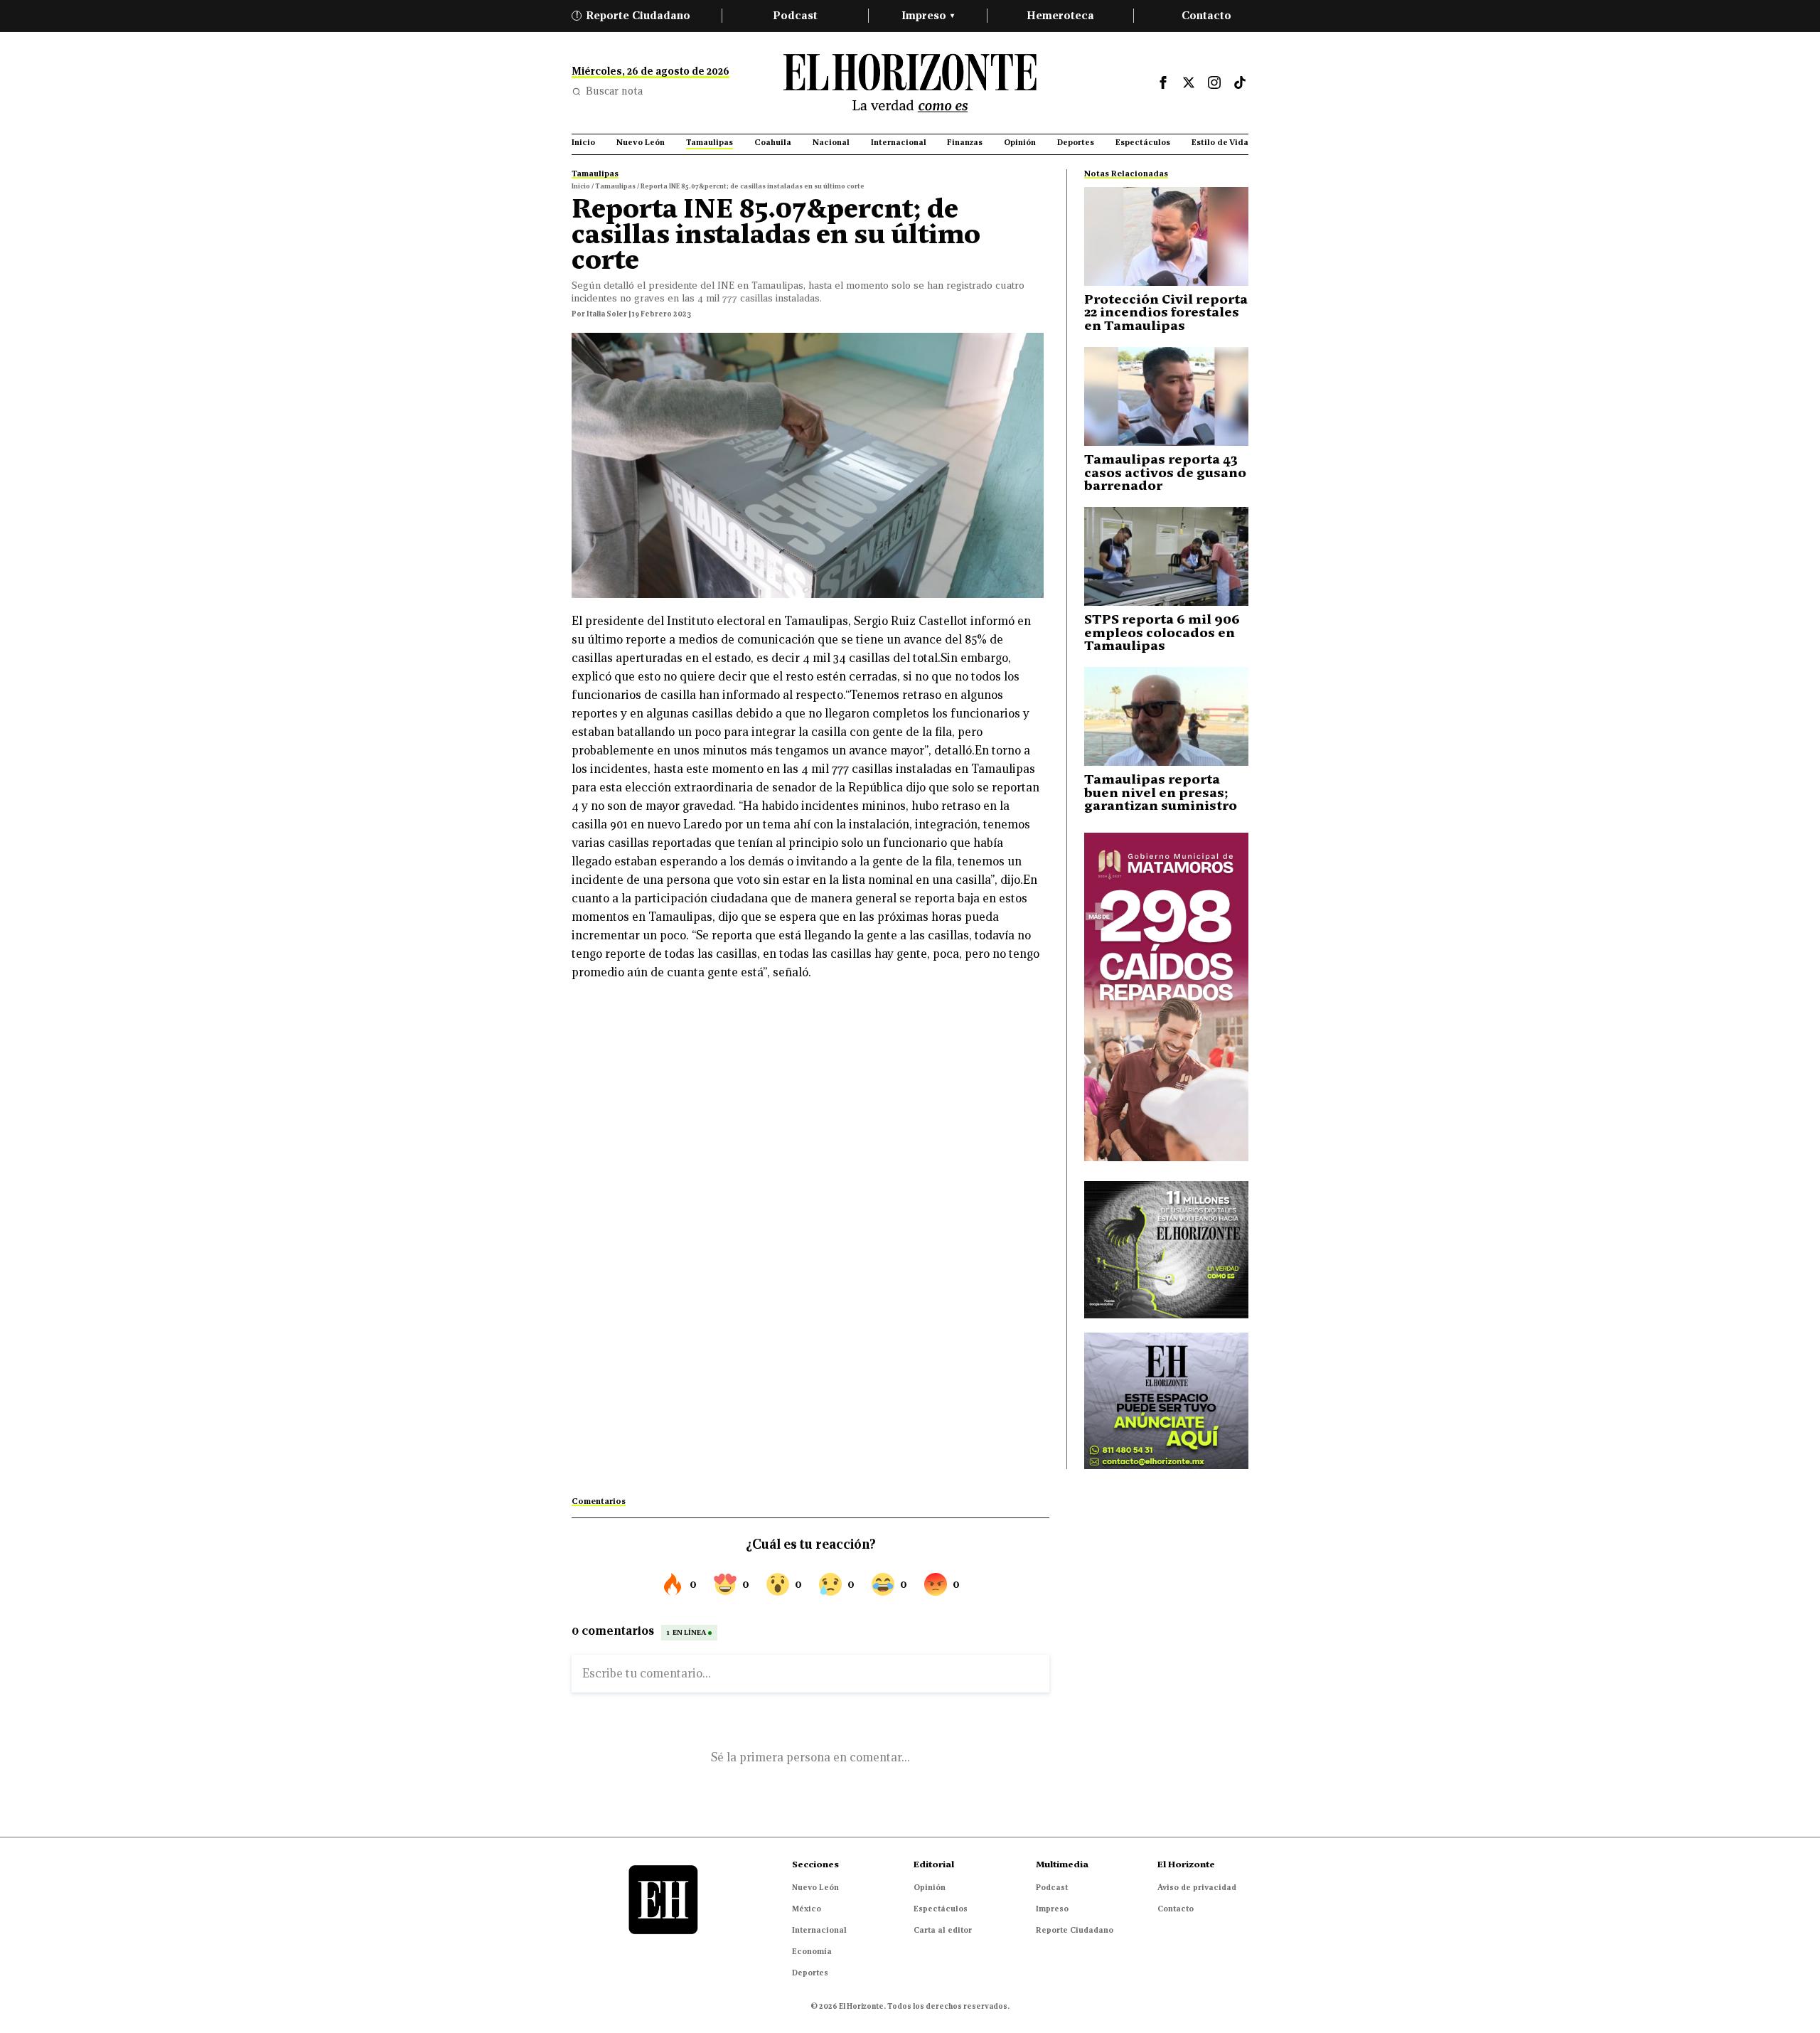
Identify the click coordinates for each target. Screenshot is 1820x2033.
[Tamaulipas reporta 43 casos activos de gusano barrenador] (1166, 396)
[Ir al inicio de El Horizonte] (910, 83)
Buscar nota (614, 91)
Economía (812, 1951)
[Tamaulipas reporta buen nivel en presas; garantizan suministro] (1166, 716)
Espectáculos (941, 1909)
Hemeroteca (1060, 15)
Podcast (795, 15)
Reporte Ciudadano (633, 15)
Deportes (810, 1973)
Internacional (819, 1930)
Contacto (1206, 15)
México (807, 1909)
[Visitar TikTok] (1240, 82)
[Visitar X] (1189, 82)
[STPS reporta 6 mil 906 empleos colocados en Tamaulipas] (1166, 556)
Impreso (928, 15)
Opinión (930, 1887)
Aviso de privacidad (1197, 1887)
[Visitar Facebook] (1163, 82)
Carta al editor (943, 1930)
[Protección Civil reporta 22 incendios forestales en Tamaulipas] (1166, 236)
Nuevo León (815, 1887)
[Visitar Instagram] (1214, 82)
